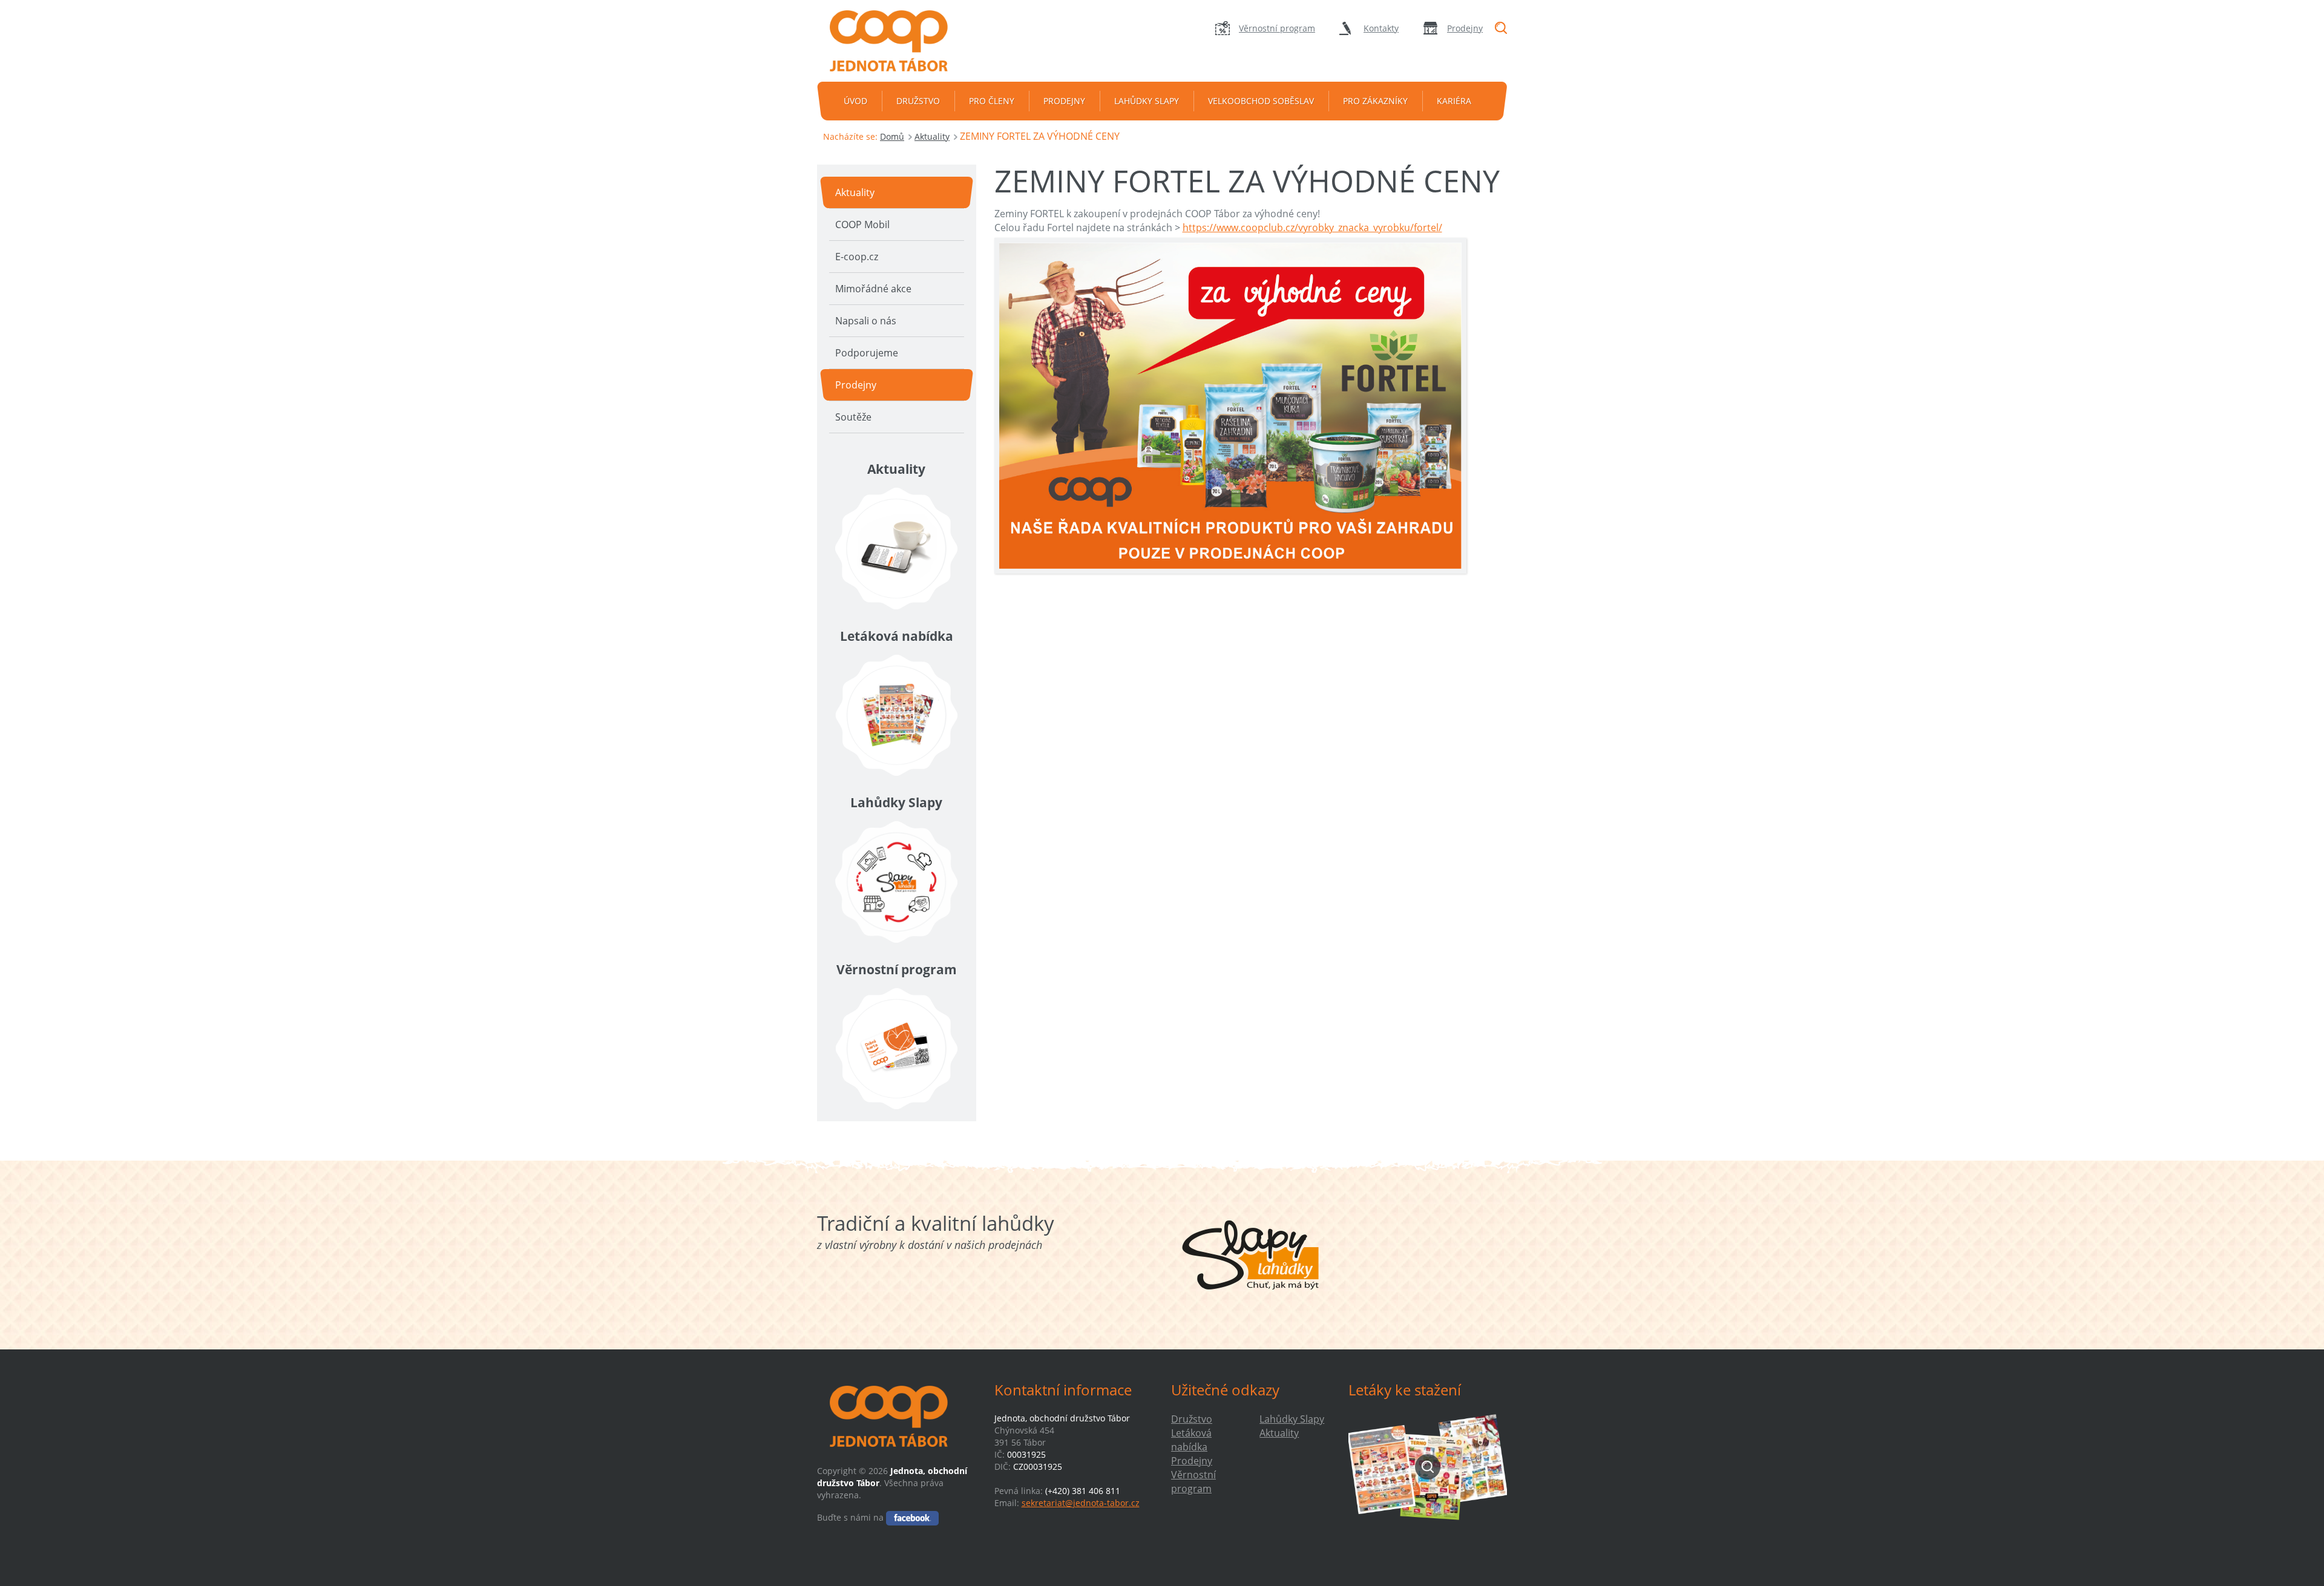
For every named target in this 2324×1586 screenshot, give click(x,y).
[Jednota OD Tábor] (896, 41)
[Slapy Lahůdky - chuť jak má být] (1251, 1255)
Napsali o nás (866, 321)
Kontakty (1381, 28)
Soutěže (853, 417)
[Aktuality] (897, 549)
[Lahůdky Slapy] (897, 882)
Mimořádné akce (873, 289)
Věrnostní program (1277, 28)
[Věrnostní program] (897, 1049)
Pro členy (992, 101)
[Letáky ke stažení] (1428, 1466)
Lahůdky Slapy (1147, 101)
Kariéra (1454, 101)
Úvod (855, 101)
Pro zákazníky (1375, 101)
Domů (892, 136)
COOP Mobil (862, 224)
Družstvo (918, 101)
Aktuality (932, 136)
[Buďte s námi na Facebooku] (912, 1517)
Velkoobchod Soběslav (1261, 101)
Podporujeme (867, 353)
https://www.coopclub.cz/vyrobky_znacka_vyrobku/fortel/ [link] (1312, 228)
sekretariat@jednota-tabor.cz (1081, 1503)
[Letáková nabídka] (897, 715)
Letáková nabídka (1191, 1440)
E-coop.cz (857, 257)
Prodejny (1465, 28)
